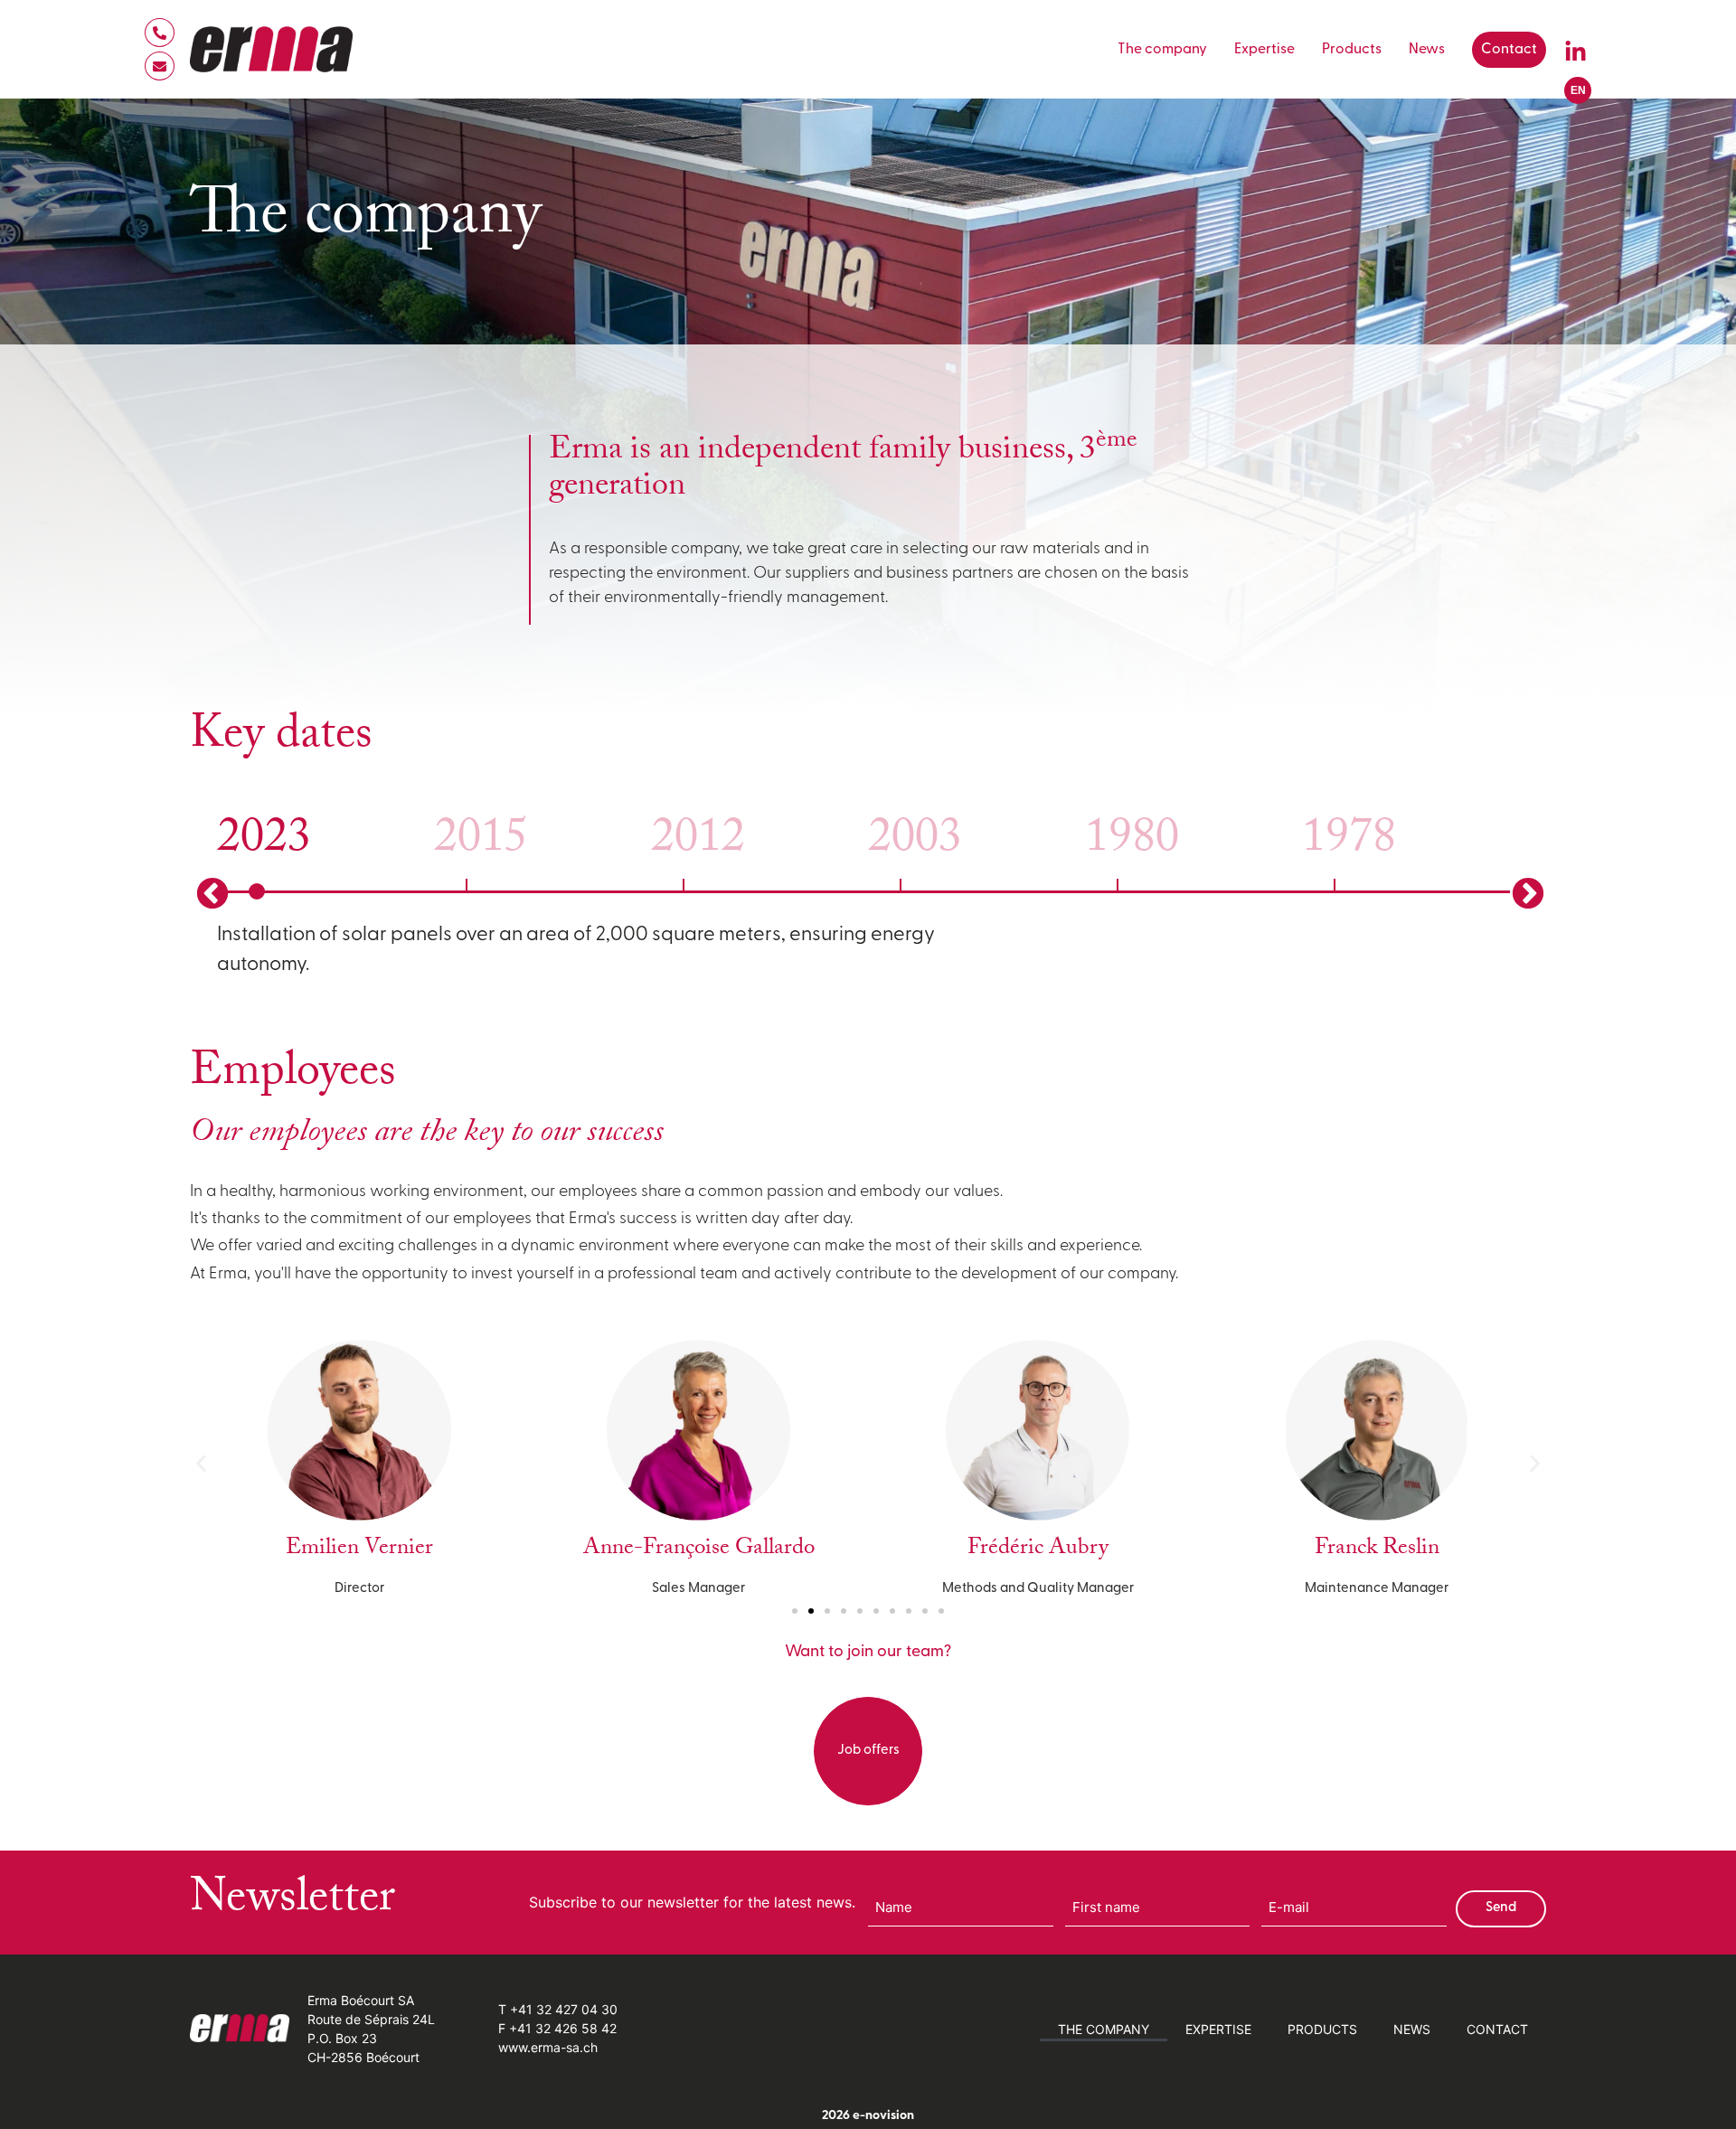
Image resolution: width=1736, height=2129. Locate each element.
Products (1352, 50)
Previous (210, 892)
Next (1526, 892)
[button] (201, 1463)
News (1427, 50)
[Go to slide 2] (811, 1611)
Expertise (1264, 50)
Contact (1509, 50)
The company (1162, 50)
